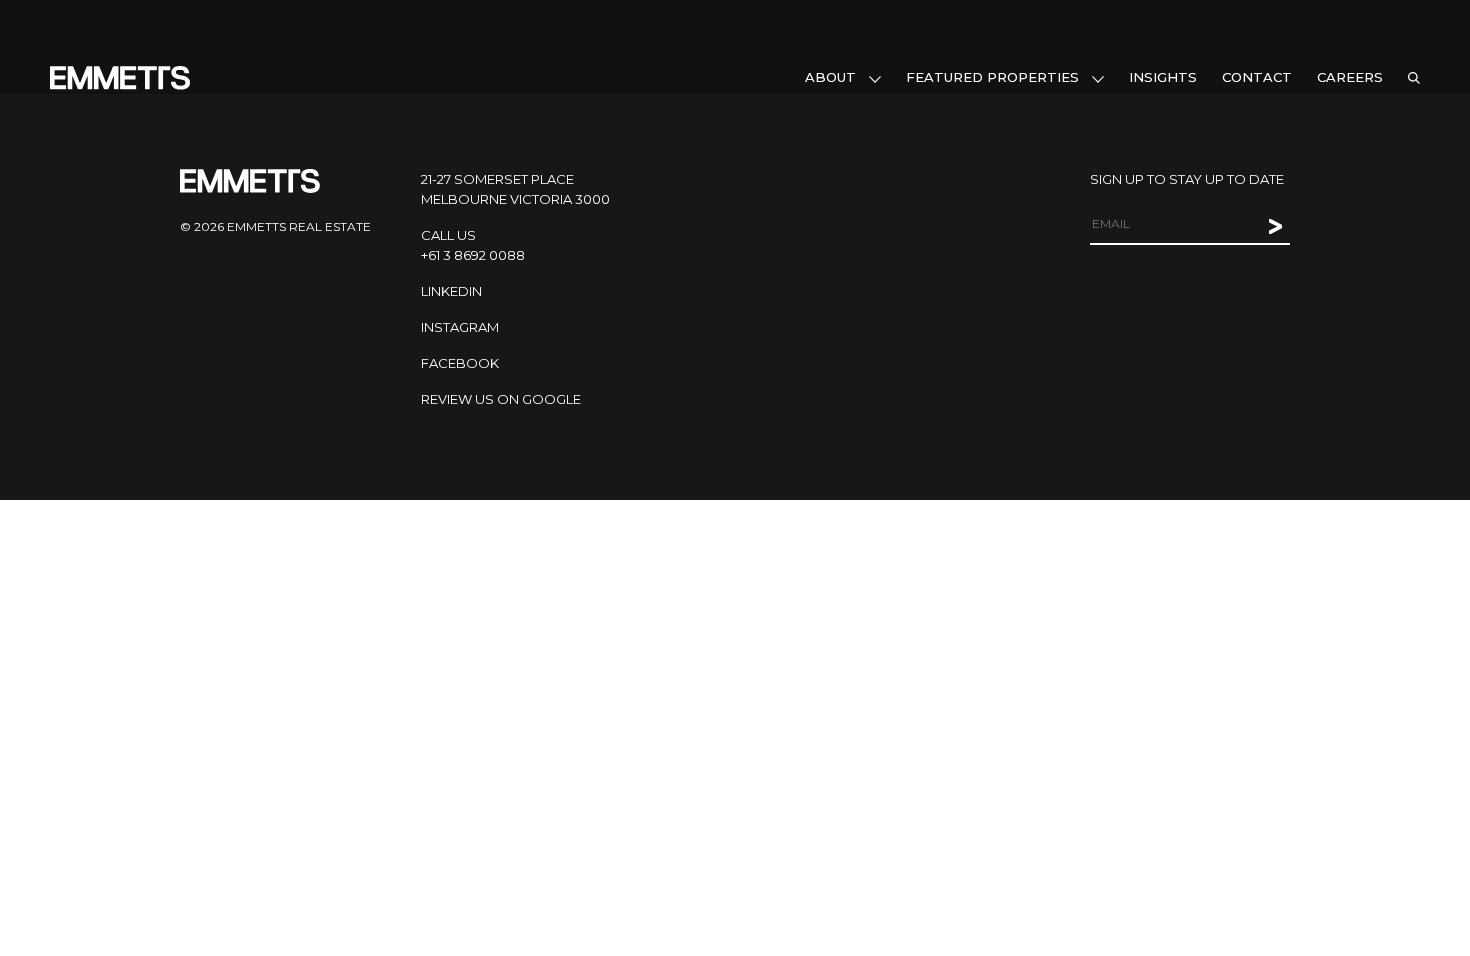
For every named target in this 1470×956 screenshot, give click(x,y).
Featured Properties (992, 77)
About (830, 77)
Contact (1257, 77)
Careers (1350, 77)
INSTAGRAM (460, 327)
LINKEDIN (451, 291)
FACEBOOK (460, 363)
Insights (1163, 77)
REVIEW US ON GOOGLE (501, 399)
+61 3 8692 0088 (473, 255)
